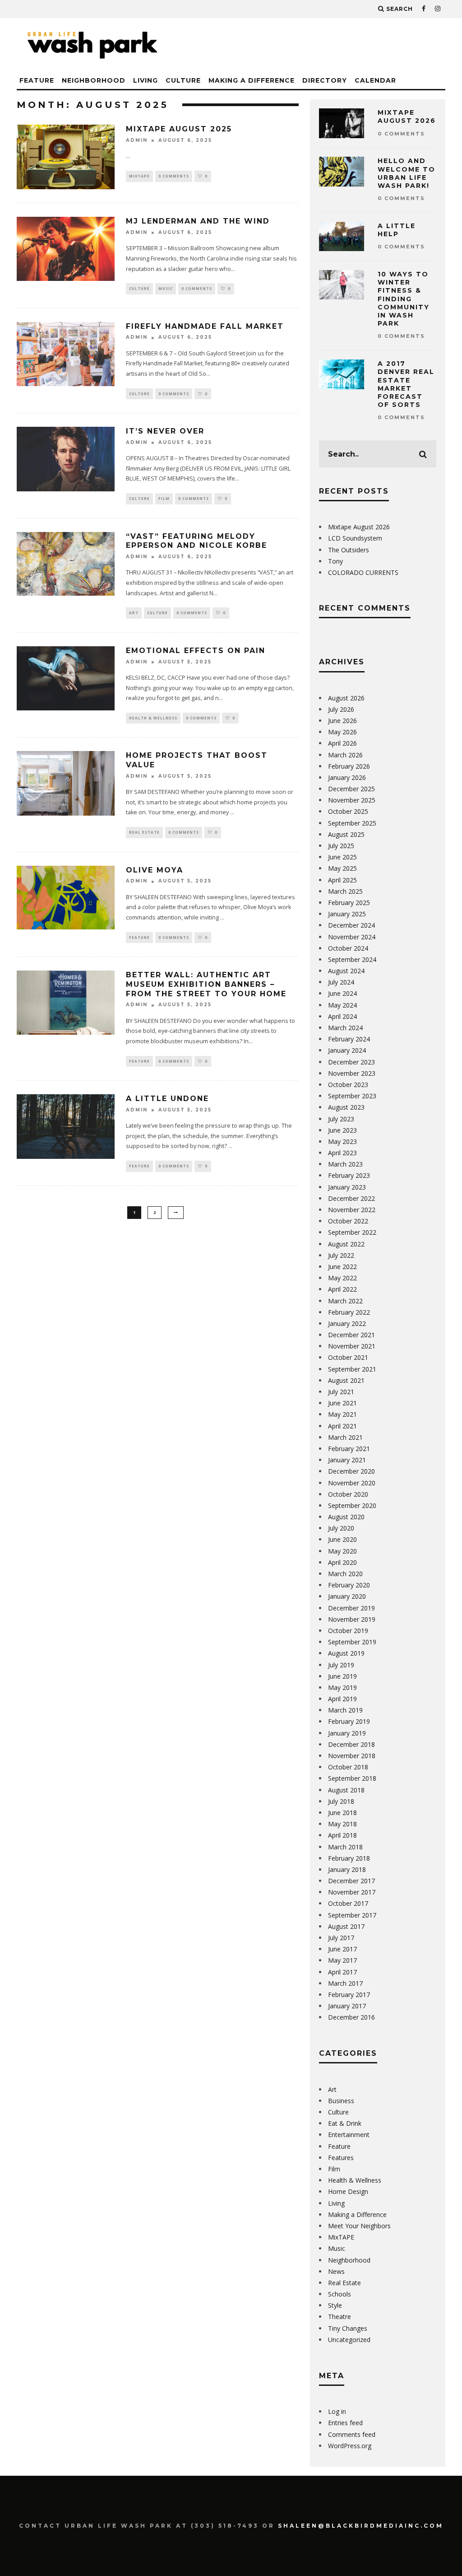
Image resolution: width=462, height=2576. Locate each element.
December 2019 (351, 1608)
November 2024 (352, 937)
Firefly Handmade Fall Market (205, 326)
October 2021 (348, 1357)
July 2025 (341, 846)
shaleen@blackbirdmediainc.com (361, 2526)
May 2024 (342, 1005)
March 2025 (345, 891)
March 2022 (345, 1301)
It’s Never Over (165, 431)
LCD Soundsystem (355, 538)
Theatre (340, 2317)
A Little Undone (167, 1099)
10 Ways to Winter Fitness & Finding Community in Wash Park (404, 299)
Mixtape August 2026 (407, 117)
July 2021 (341, 1392)
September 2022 (352, 1232)
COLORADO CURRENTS (363, 572)
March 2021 (345, 1437)
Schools (340, 2294)
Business (341, 2101)
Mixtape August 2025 (179, 129)
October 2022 (348, 1221)
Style (335, 2305)
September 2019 (352, 1642)
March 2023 (345, 1164)
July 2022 (341, 1255)
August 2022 (346, 1244)
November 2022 (352, 1210)
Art (134, 613)
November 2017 (352, 1892)
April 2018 (342, 1835)
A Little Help (397, 230)
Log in (337, 2411)
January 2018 (347, 1869)
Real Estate (144, 832)
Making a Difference (252, 80)
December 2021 (351, 1335)
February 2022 (349, 1312)
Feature (37, 80)
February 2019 (349, 1721)
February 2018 (349, 1858)
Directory (325, 80)
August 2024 (346, 971)
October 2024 (348, 948)
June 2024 (342, 993)
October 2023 (348, 1085)
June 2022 (342, 1267)
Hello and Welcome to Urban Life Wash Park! (407, 173)
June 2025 (342, 857)
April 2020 (342, 1562)
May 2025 (342, 868)
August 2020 (346, 1517)
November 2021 (352, 1346)
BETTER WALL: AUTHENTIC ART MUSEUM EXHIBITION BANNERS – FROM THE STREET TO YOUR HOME (206, 984)
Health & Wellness (153, 718)
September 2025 (352, 823)
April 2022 (342, 1289)
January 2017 (347, 2006)
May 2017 (342, 1960)
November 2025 (352, 800)
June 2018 (342, 1813)
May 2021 (342, 1414)
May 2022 (342, 1278)
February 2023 (349, 1175)
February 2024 (349, 1039)
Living (146, 80)
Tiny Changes (348, 2328)
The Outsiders (349, 550)
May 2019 (342, 1687)
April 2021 (342, 1426)
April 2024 (342, 1016)
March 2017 (345, 1983)
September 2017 (352, 1915)
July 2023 (341, 1119)
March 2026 (345, 755)
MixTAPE (139, 176)
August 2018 (346, 1790)
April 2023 (342, 1153)
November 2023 (352, 1073)
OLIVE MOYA (155, 870)
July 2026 (341, 709)
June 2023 (342, 1130)
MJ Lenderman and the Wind (198, 221)
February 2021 (349, 1449)
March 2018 (345, 1847)
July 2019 (341, 1665)
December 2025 (351, 789)
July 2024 (341, 982)
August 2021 (346, 1380)
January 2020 (347, 1596)
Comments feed (352, 2434)
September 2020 (352, 1505)
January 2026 (347, 777)
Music (166, 288)
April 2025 (342, 880)
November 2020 (352, 1483)
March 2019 (345, 1710)
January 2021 (347, 1460)
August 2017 (346, 1926)
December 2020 (351, 1471)
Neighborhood (94, 80)
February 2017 (349, 1995)
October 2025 (348, 811)
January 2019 (347, 1733)
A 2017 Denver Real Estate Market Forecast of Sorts (406, 384)
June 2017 (342, 1949)
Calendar (375, 80)
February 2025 (349, 903)
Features (341, 2158)
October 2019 (348, 1631)
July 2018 (341, 1801)
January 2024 (347, 1050)
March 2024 (345, 1028)
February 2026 (349, 766)
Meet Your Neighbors (359, 2226)
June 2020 (342, 1539)
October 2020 (348, 1494)
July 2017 (341, 1938)
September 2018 (352, 1778)
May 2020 (342, 1551)
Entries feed (345, 2423)
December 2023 (351, 1062)
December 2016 (351, 2017)
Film (164, 498)
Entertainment (349, 2135)
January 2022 (347, 1323)
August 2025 (346, 834)
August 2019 (346, 1653)
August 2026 (346, 698)
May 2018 (342, 1824)
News (336, 2271)
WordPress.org (350, 2446)
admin (137, 140)
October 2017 (348, 1903)
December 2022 (351, 1198)
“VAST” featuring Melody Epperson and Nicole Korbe (196, 541)
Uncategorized (349, 2340)
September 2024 (352, 959)
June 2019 (342, 1676)
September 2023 (352, 1096)
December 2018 (351, 1744)
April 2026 (342, 743)
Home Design (348, 2191)
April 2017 (342, 1972)
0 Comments (174, 176)
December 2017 (351, 1881)
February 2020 (349, 1585)
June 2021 (342, 1403)
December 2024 (351, 925)
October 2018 (348, 1767)
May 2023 (342, 1141)
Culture (183, 80)
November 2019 (352, 1619)
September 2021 (352, 1369)
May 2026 (342, 732)
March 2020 (345, 1574)
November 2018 (352, 1756)
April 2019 (342, 1699)
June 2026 (342, 721)
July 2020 (341, 1528)
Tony (335, 561)
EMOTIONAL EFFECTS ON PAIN (196, 651)
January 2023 (347, 1187)
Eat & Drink (345, 2123)
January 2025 (347, 914)
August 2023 (346, 1107)
